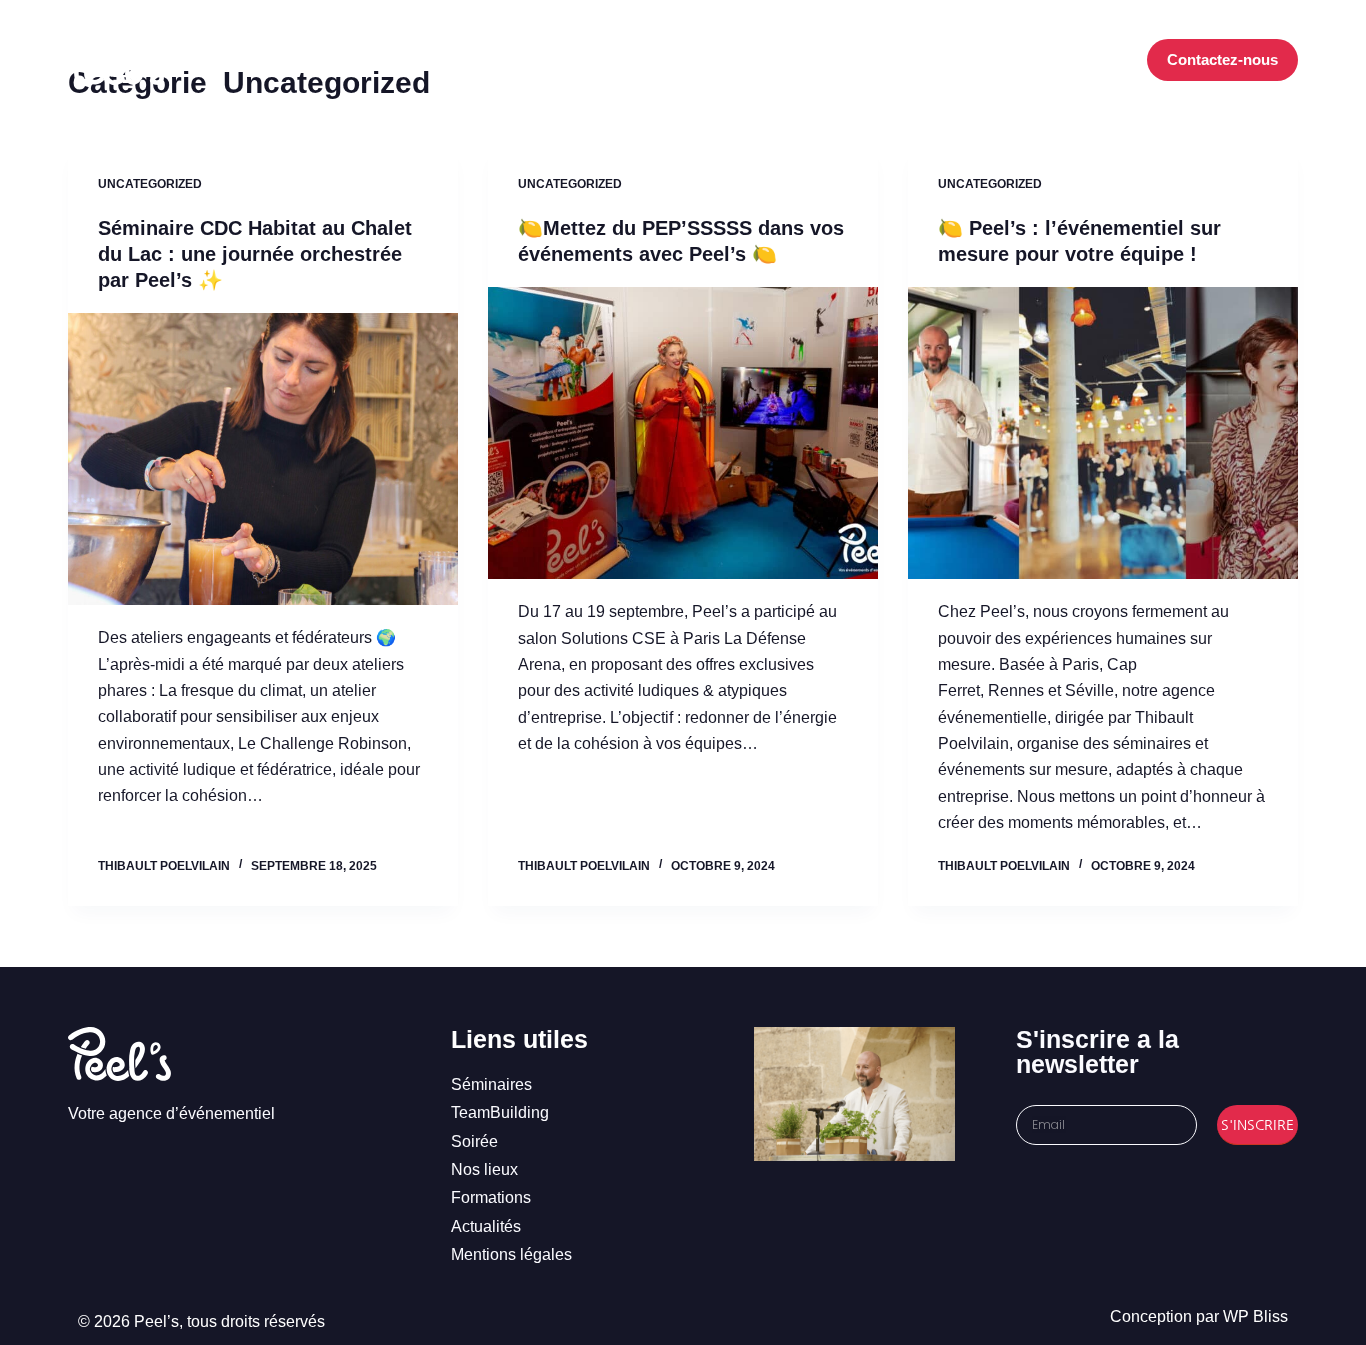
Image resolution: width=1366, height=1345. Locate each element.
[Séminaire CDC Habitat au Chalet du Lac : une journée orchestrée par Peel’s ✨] (263, 459)
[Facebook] (1029, 60)
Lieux (737, 59)
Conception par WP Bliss (1199, 1316)
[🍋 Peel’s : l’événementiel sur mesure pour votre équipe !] (1103, 433)
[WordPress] (1119, 60)
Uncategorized (150, 184)
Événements (624, 59)
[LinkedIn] (1089, 60)
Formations (829, 59)
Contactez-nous (1222, 59)
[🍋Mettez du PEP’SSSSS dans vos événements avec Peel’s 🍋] (683, 433)
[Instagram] (1059, 60)
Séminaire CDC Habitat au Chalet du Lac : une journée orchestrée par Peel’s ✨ (255, 254)
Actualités (945, 59)
